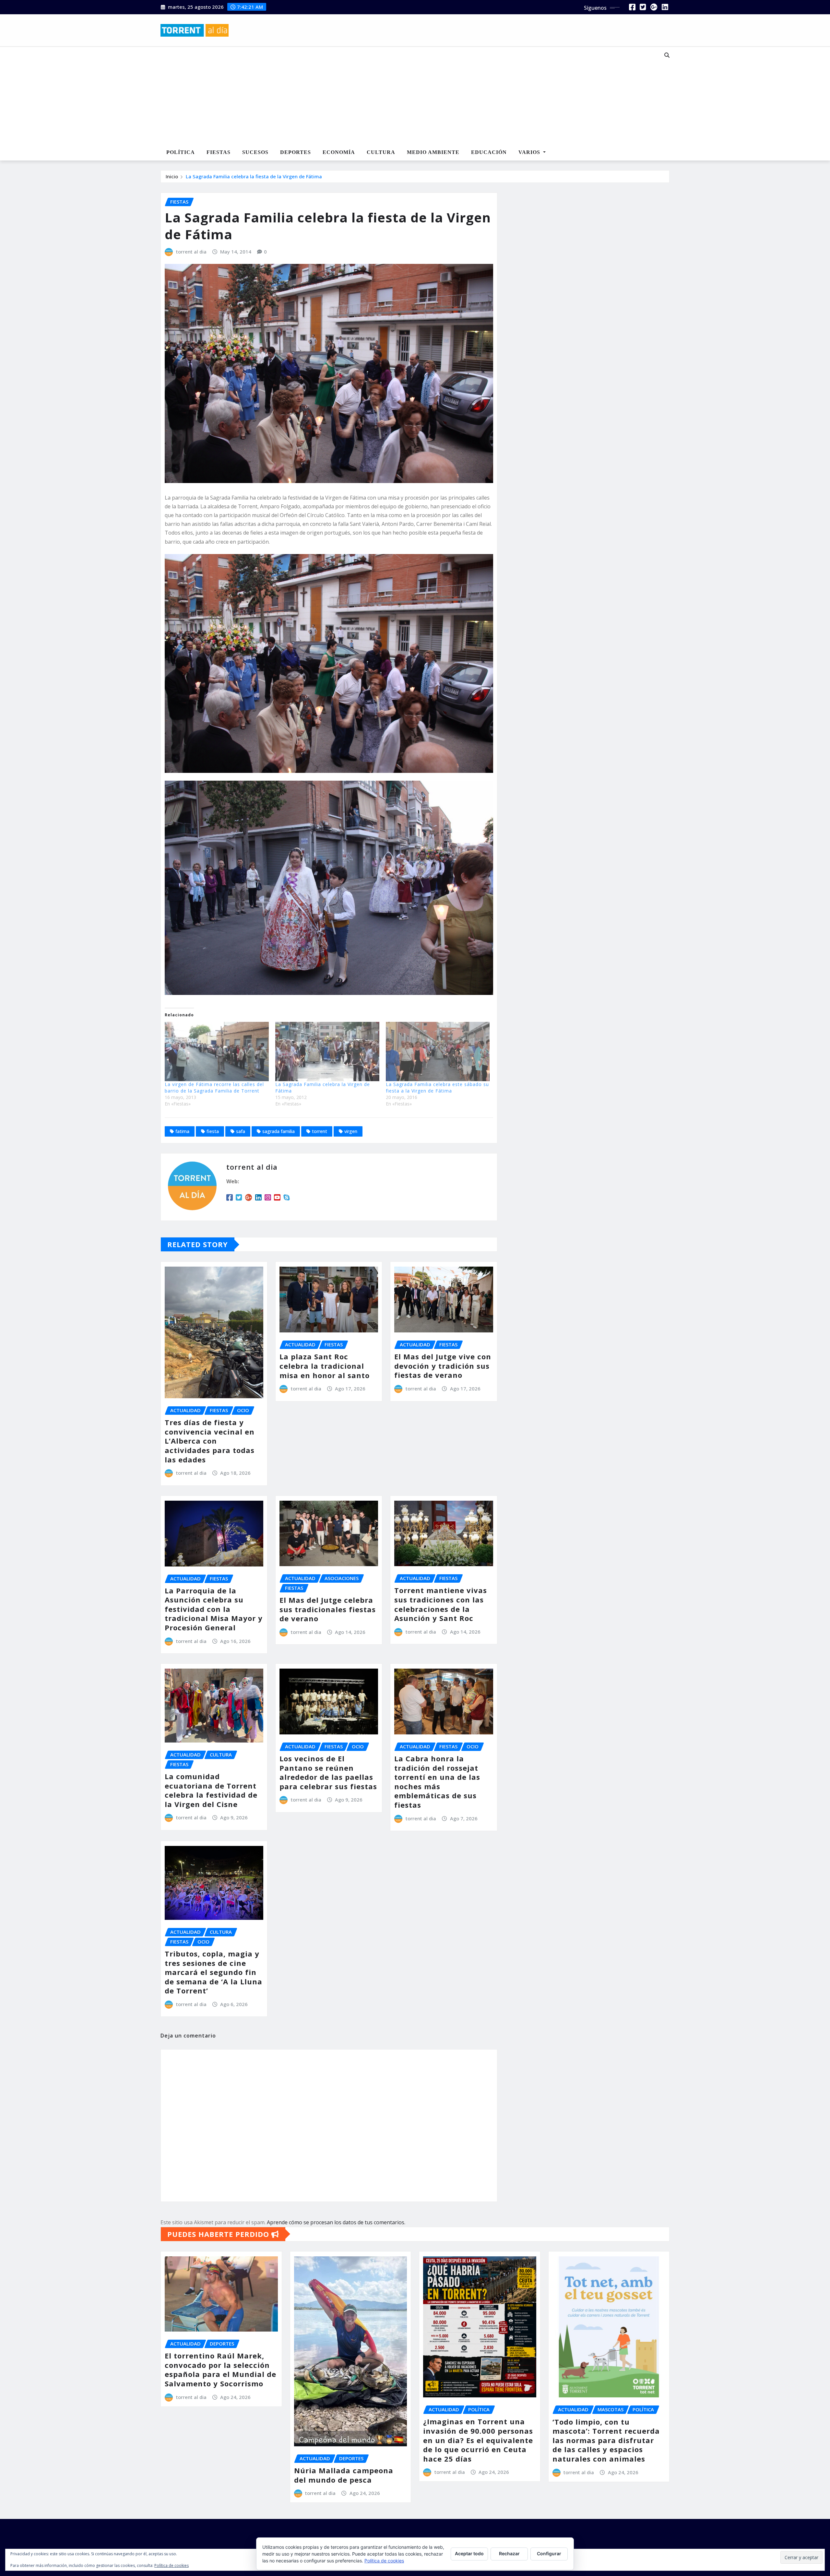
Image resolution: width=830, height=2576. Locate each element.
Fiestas (219, 152)
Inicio (172, 176)
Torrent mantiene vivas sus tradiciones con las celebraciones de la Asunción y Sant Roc (441, 1604)
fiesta (213, 1131)
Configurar (549, 2553)
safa (241, 1131)
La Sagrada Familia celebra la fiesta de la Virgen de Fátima (254, 176)
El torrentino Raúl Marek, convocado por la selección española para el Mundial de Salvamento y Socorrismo (220, 2369)
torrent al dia (191, 252)
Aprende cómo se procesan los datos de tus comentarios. (336, 2222)
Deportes (296, 152)
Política (181, 152)
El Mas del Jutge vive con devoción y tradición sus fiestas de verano (443, 1366)
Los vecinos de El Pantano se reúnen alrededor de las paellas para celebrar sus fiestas (328, 1772)
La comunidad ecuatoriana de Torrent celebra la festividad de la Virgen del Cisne (211, 1790)
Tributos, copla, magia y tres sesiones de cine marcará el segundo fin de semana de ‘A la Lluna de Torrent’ (213, 1972)
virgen (351, 1131)
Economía (339, 152)
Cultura (381, 152)
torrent (320, 1131)
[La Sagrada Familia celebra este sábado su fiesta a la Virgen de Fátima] (438, 1052)
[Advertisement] (394, 96)
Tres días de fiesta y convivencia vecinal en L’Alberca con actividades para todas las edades (210, 1441)
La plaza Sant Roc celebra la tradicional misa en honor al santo (325, 1366)
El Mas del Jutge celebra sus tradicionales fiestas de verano (328, 1609)
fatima (182, 1131)
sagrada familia (279, 1131)
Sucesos (255, 152)
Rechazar (509, 2553)
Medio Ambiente (433, 152)
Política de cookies (384, 2561)
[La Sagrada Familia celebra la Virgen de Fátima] (327, 1052)
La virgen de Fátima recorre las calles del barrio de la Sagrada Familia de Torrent (214, 1087)
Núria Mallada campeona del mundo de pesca (344, 2475)
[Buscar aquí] (667, 55)
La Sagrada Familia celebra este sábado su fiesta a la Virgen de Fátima (437, 1087)
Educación (489, 152)
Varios (530, 152)
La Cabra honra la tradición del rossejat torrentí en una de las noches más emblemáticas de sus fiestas (437, 1782)
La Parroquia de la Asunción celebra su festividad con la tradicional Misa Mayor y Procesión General (214, 1609)
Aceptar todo (469, 2553)
